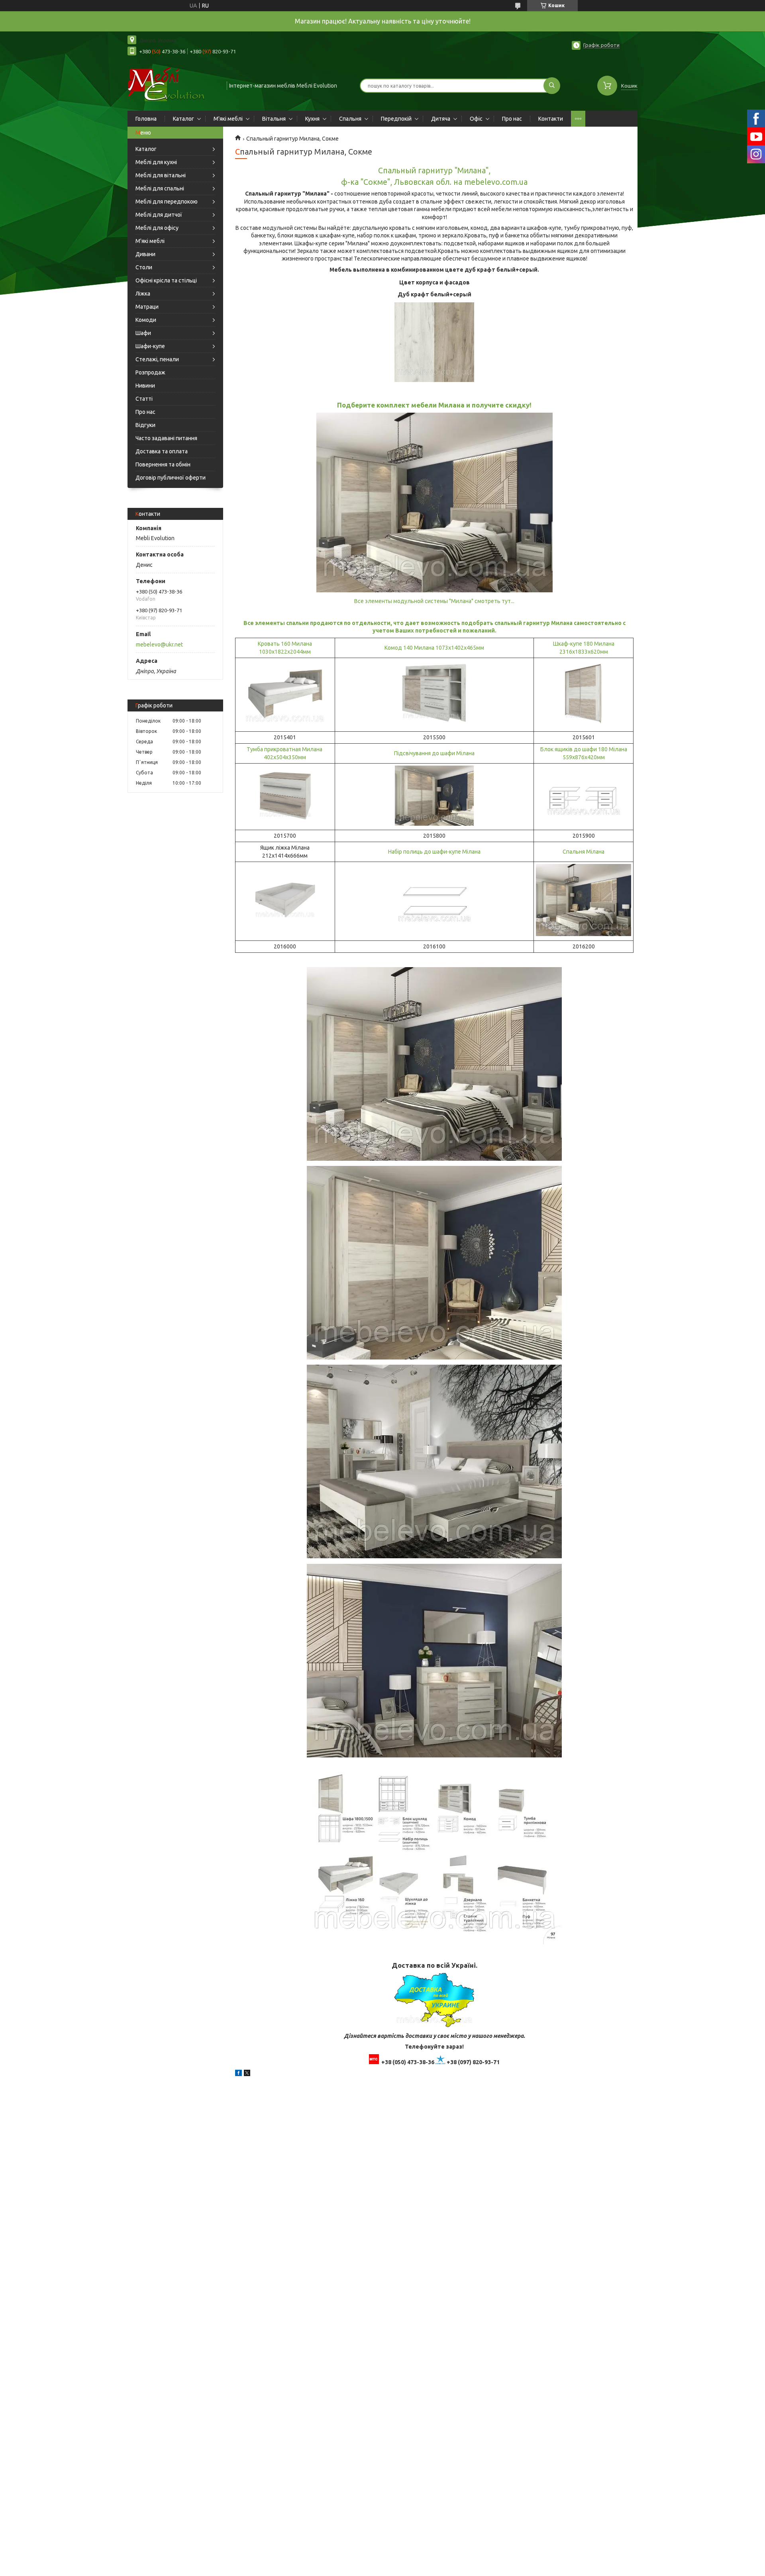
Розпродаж (150, 372)
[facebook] (238, 2074)
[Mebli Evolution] (174, 85)
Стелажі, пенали (157, 359)
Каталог (183, 119)
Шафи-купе (150, 346)
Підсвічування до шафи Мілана (434, 753)
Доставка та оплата (162, 451)
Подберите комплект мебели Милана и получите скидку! (434, 405)
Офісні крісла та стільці (166, 280)
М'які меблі (228, 119)
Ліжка (143, 294)
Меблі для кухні (156, 162)
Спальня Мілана (584, 852)
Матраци (147, 307)
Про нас (512, 119)
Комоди (146, 320)
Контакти (551, 119)
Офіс (476, 119)
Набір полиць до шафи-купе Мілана (434, 852)
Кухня (312, 119)
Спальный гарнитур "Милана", (434, 170)
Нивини (145, 386)
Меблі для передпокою (167, 202)
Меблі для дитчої (159, 215)
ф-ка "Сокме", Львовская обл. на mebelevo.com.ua (434, 182)
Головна (146, 119)
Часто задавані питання (166, 438)
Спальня (350, 119)
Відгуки (145, 425)
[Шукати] (552, 86)
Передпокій (396, 119)
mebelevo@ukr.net (159, 644)
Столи (144, 267)
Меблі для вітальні (161, 175)
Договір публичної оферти (171, 478)
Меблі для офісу (157, 228)
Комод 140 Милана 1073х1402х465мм (434, 648)
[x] (247, 2074)
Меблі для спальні (160, 188)
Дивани (145, 254)
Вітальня (274, 119)
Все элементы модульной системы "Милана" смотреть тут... (434, 601)
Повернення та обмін (163, 464)
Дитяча (441, 119)
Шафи (143, 333)
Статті (144, 399)
